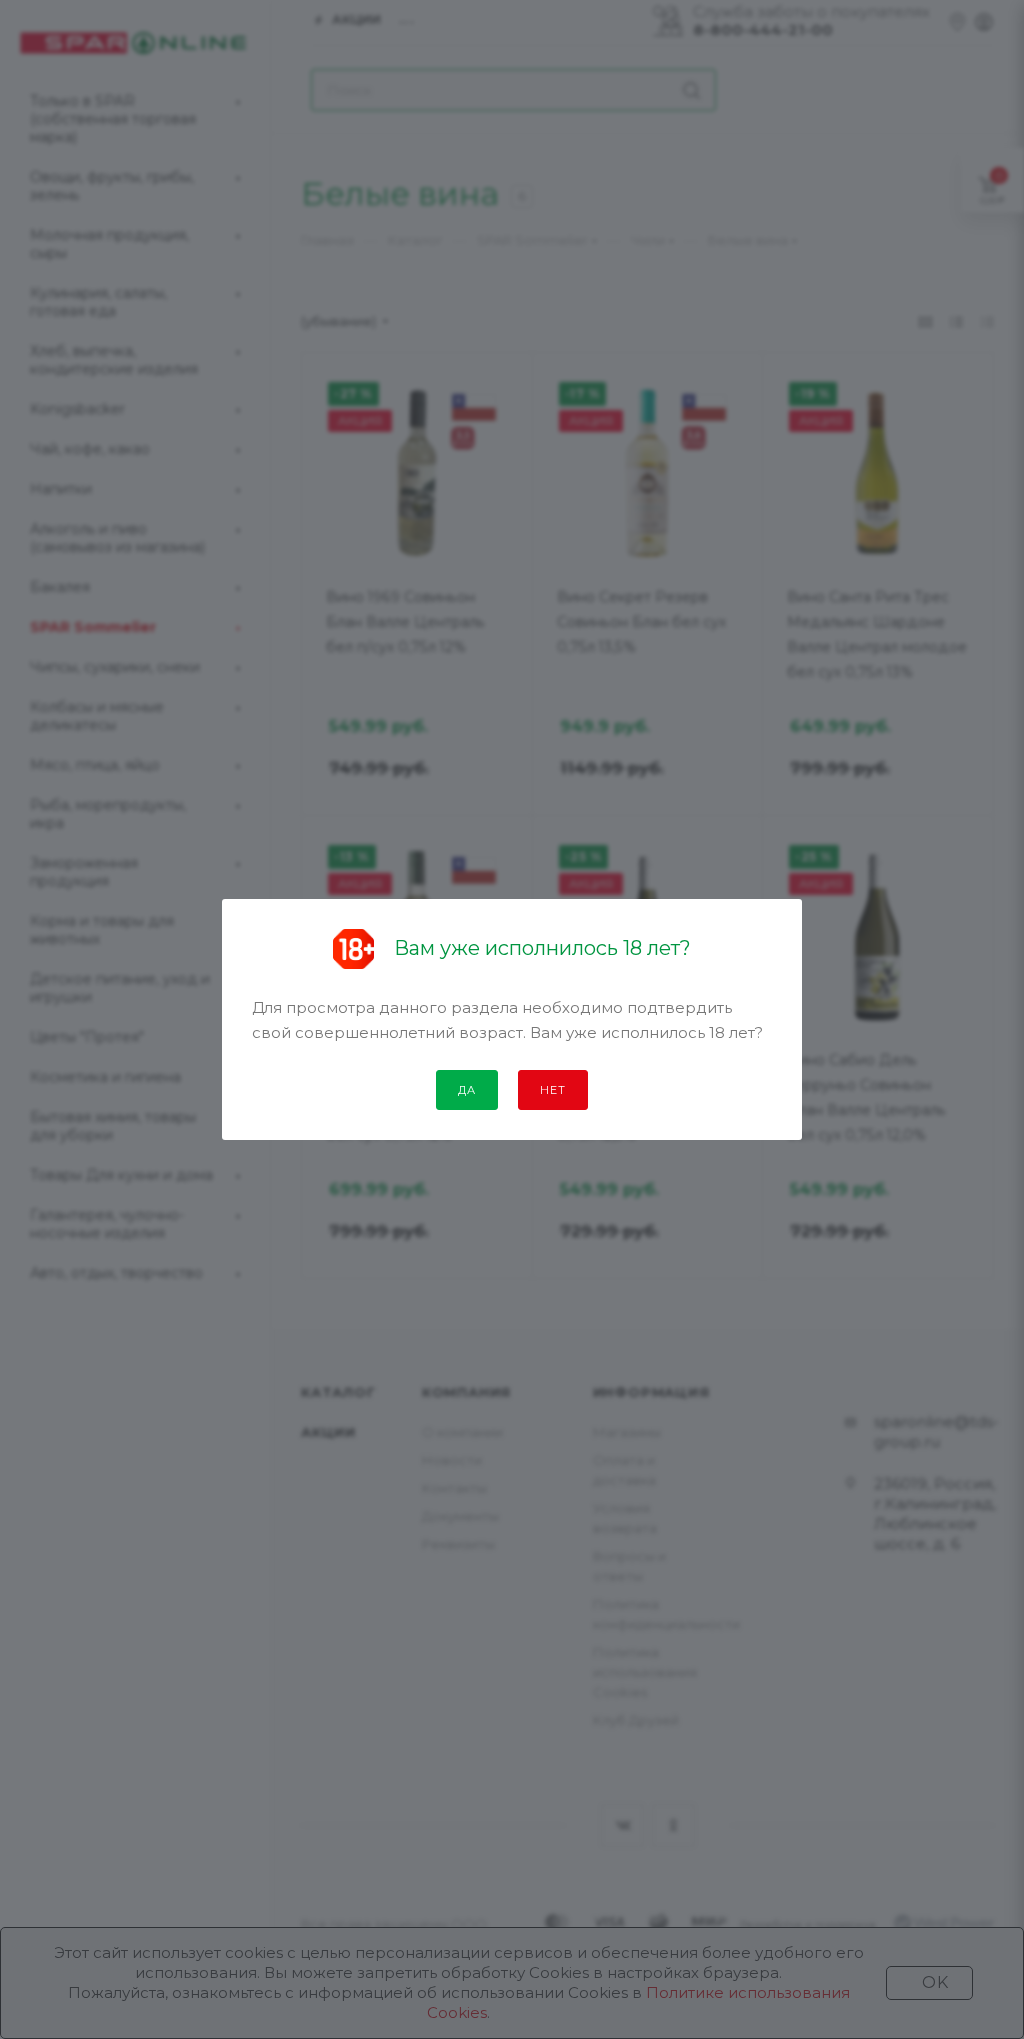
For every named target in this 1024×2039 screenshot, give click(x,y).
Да (467, 1090)
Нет (552, 1090)
